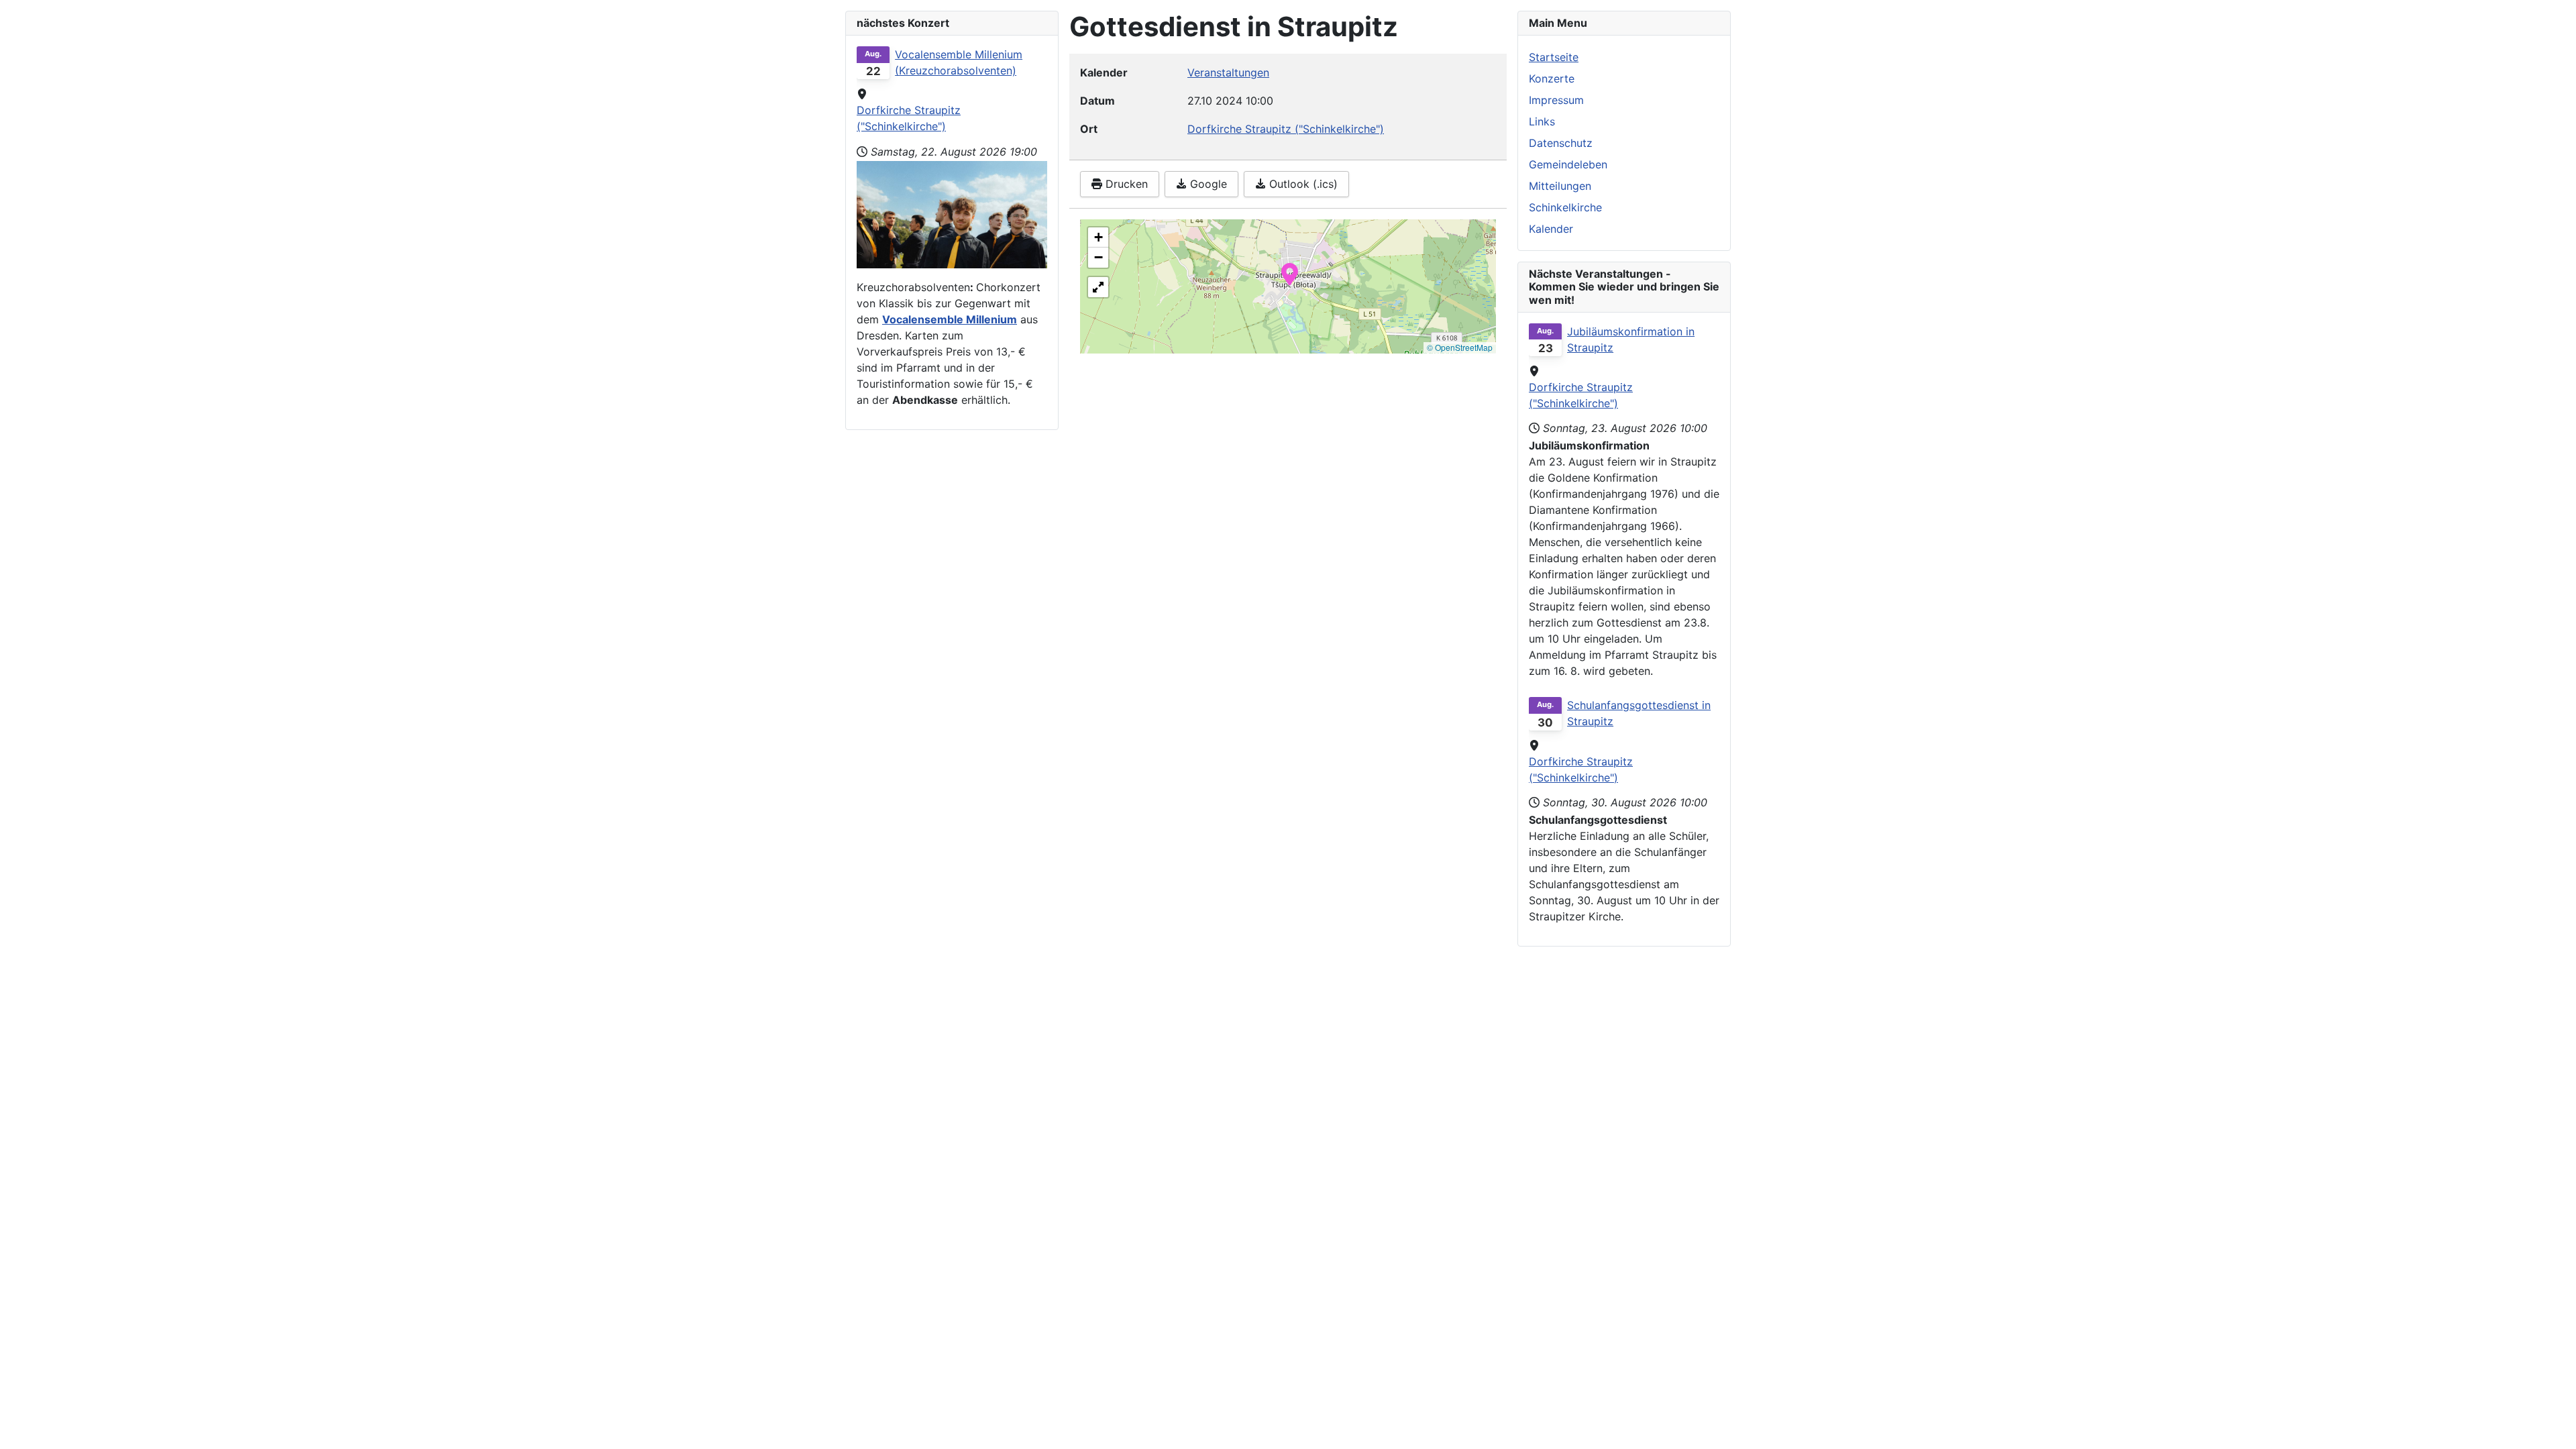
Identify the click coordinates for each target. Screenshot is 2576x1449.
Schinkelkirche (1565, 207)
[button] (1290, 273)
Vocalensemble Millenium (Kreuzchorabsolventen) (959, 62)
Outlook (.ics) (1302, 184)
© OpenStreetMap (1460, 347)
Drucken (1125, 184)
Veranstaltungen (1228, 72)
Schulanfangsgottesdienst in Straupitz (1639, 713)
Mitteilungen (1560, 186)
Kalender (1551, 229)
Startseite (1554, 57)
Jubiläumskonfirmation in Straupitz (1631, 339)
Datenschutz (1561, 143)
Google (1207, 184)
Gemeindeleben (1568, 164)
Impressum (1556, 100)
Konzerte (1552, 78)
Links (1542, 121)
